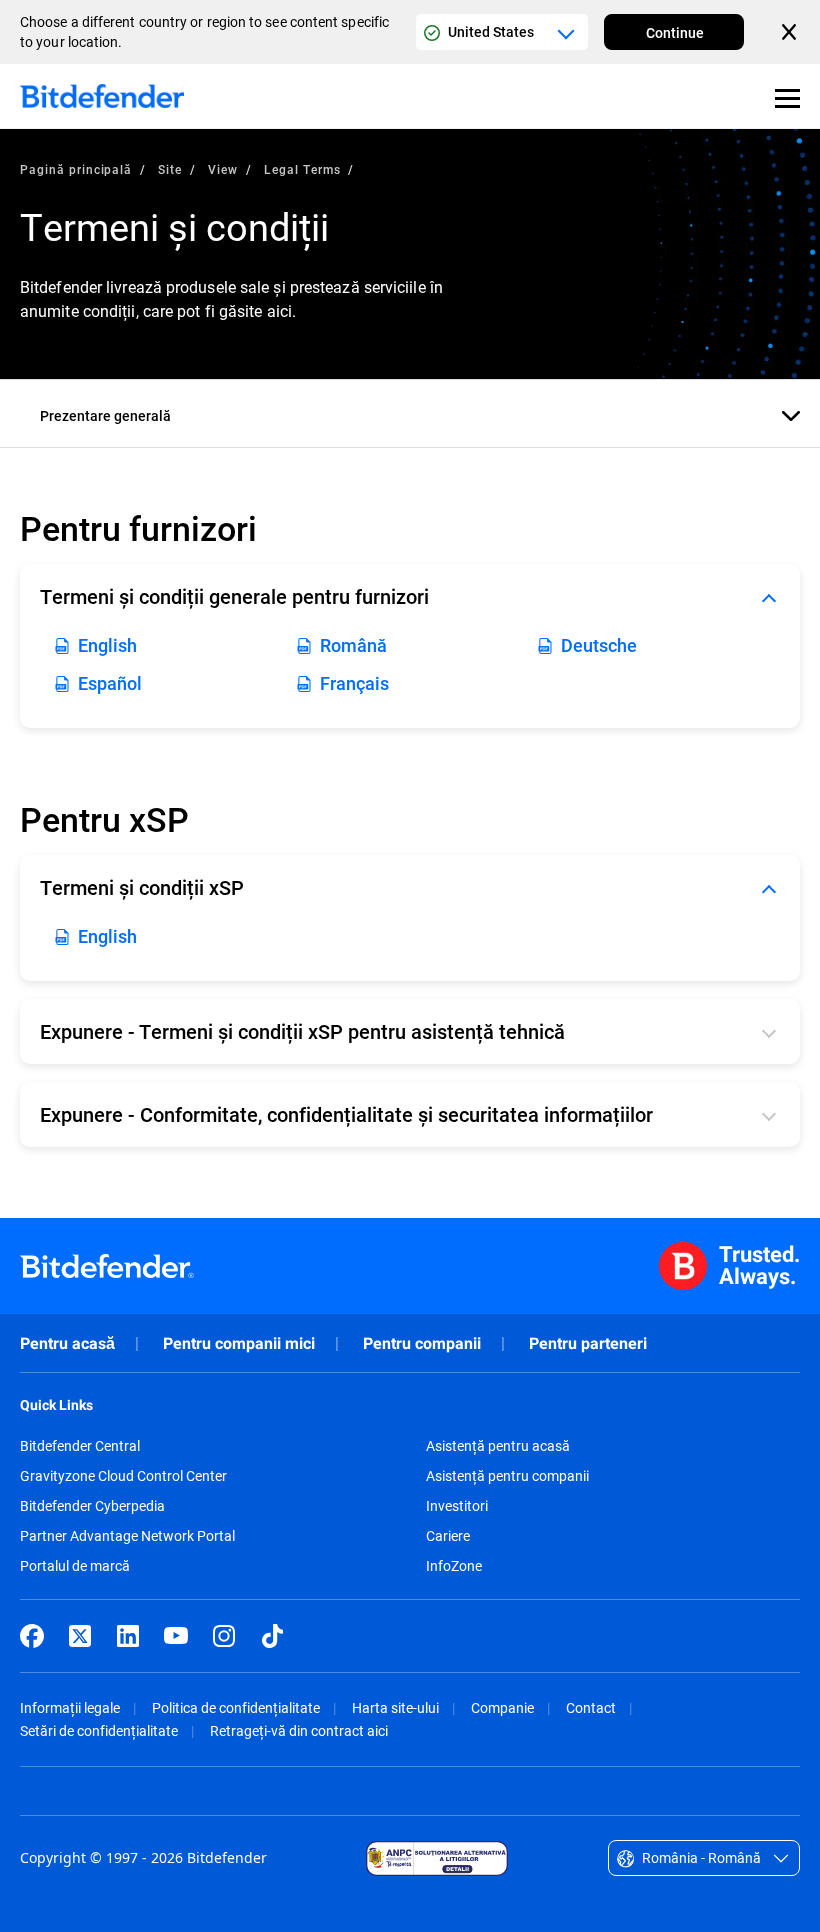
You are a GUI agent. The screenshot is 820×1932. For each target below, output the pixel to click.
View (223, 169)
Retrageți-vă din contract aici (299, 1730)
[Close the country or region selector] (791, 32)
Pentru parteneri (588, 1343)
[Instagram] (224, 1636)
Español (110, 683)
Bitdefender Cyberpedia (92, 1506)
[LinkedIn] (128, 1636)
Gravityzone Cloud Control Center (123, 1476)
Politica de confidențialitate (236, 1707)
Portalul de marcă (75, 1566)
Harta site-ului (395, 1707)
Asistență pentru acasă (498, 1446)
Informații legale (70, 1707)
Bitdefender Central (80, 1446)
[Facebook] (32, 1636)
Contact (591, 1707)
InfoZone (454, 1566)
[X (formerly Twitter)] (80, 1636)
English (107, 645)
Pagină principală (76, 169)
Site (170, 169)
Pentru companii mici (239, 1343)
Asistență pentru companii (507, 1476)
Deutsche (599, 645)
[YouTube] (176, 1636)
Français (354, 683)
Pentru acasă (67, 1343)
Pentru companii (422, 1343)
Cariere (448, 1536)
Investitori (457, 1506)
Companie (502, 1707)
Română (353, 645)
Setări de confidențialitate (99, 1730)
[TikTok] (272, 1636)
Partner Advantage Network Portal (127, 1536)
